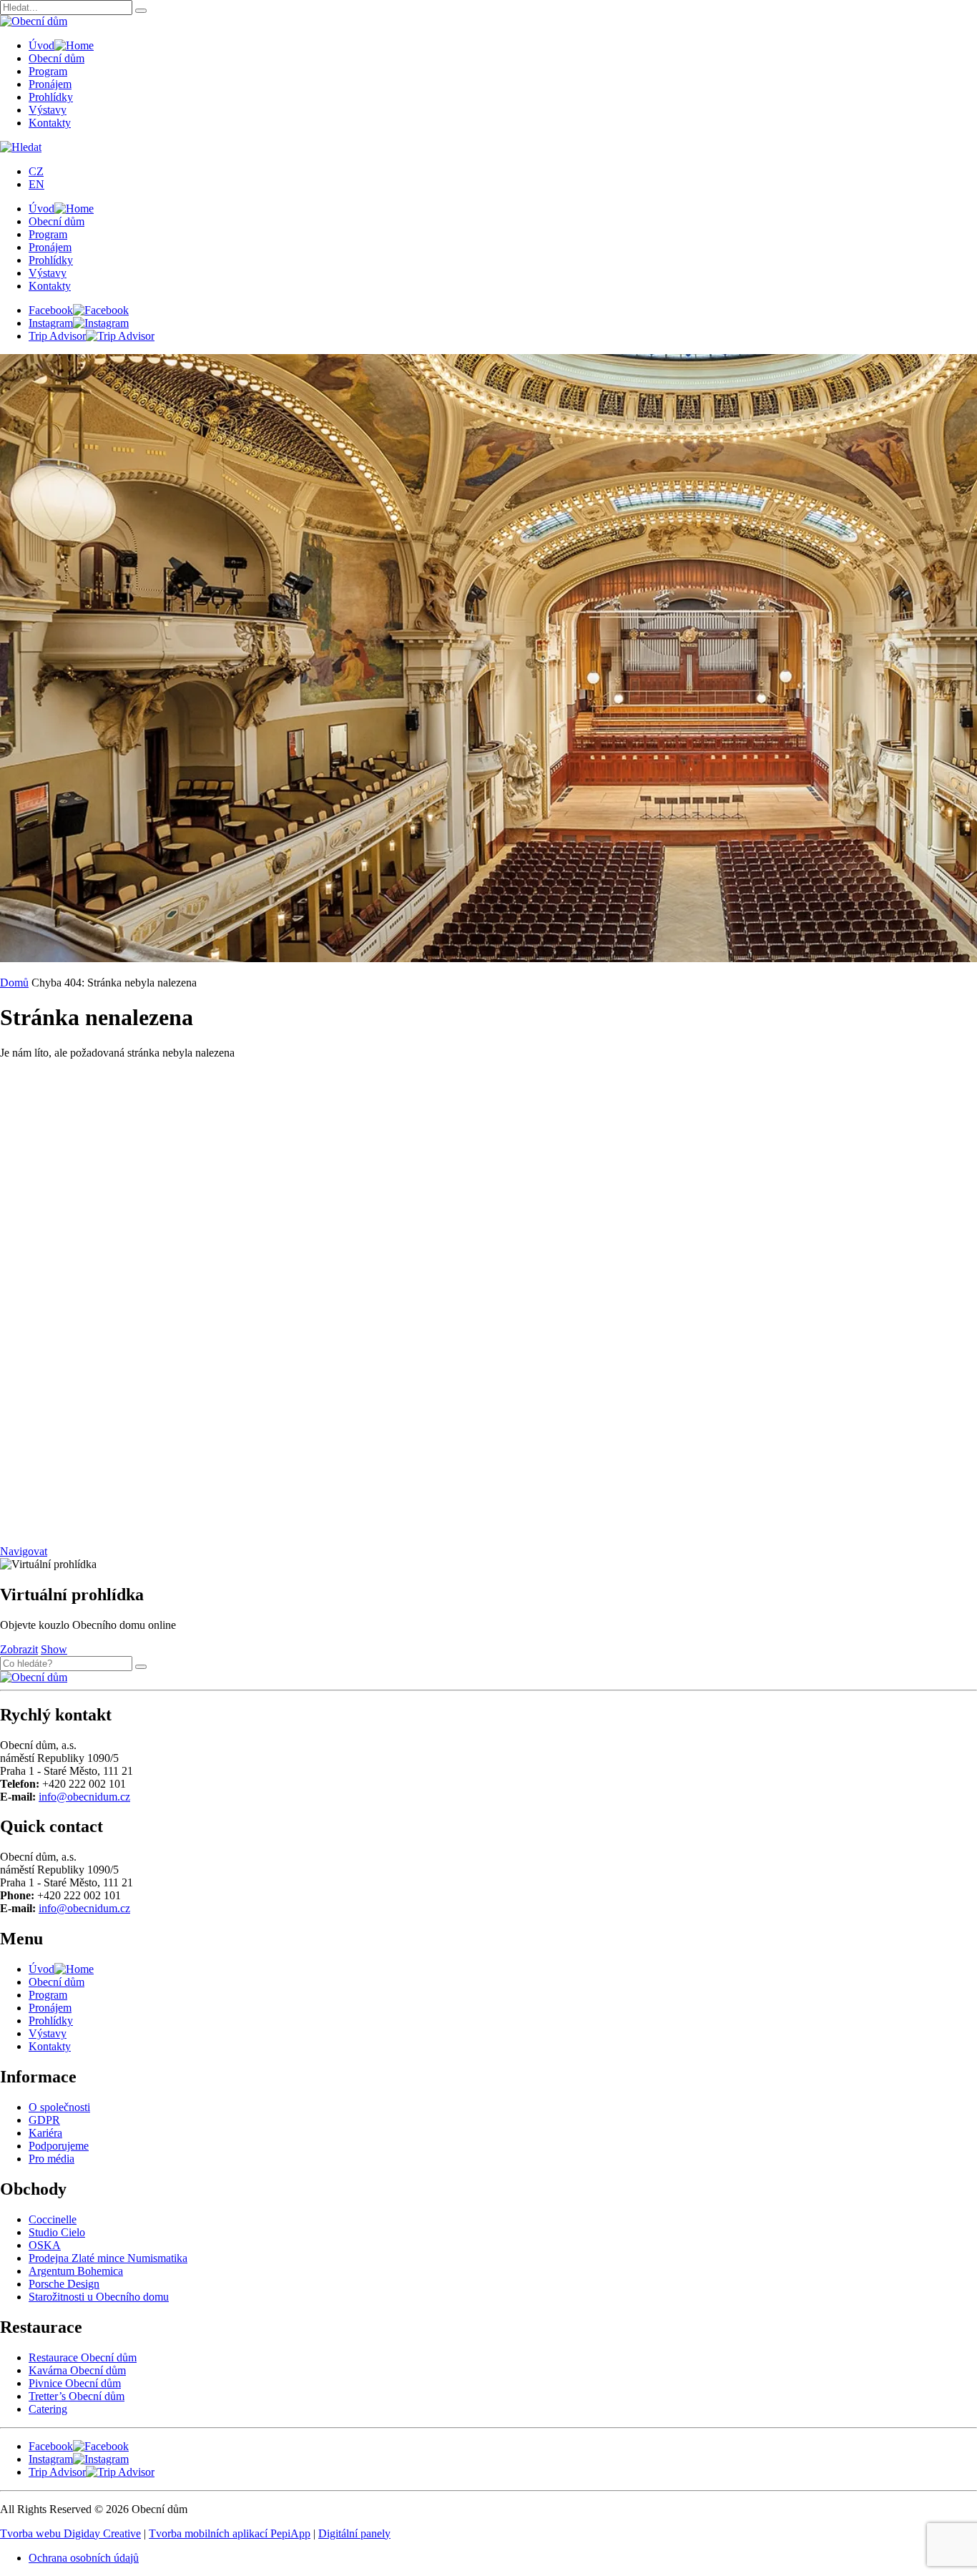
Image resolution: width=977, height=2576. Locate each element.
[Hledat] (141, 11)
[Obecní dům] (34, 1677)
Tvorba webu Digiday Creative (70, 2533)
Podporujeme (59, 2146)
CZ (36, 171)
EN (36, 184)
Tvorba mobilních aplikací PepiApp (230, 2533)
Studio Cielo (57, 2232)
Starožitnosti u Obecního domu (99, 2297)
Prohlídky (51, 97)
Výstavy (48, 110)
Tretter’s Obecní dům (77, 2396)
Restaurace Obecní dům (83, 2357)
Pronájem (50, 84)
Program (48, 71)
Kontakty (50, 123)
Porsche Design (64, 2284)
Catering (48, 2409)
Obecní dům (57, 58)
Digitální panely (354, 2533)
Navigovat (24, 1551)
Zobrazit (19, 1649)
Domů (14, 983)
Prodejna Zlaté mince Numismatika (108, 2258)
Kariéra (45, 2133)
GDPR (44, 2120)
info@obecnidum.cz (84, 1797)
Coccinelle (53, 2219)
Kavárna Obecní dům (77, 2370)
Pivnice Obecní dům (75, 2383)
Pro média (51, 2159)
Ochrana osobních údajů (84, 2558)
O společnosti (59, 2107)
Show (54, 1649)
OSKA (45, 2245)
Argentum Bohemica (76, 2271)
